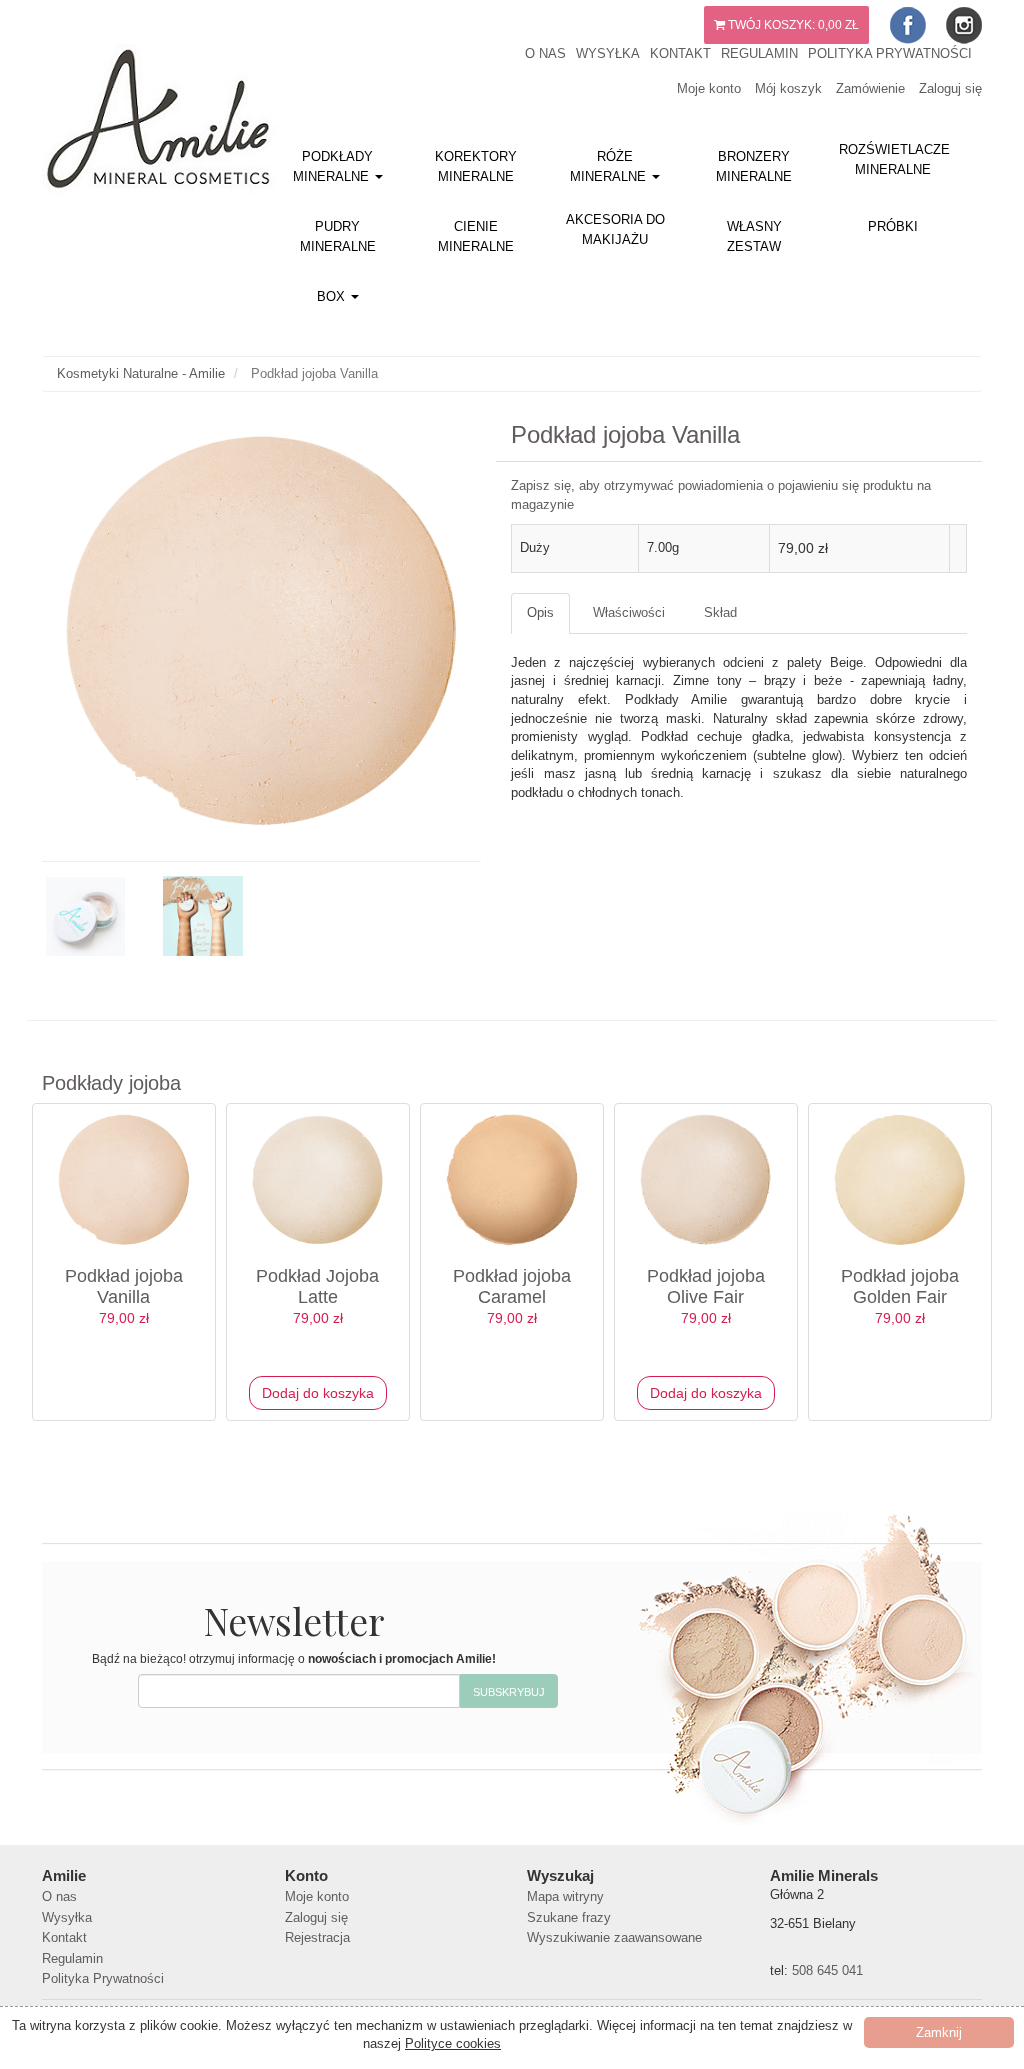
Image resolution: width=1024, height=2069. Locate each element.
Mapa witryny (565, 1896)
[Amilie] (132, 113)
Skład (720, 612)
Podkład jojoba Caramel (512, 1286)
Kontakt (680, 53)
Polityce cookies (453, 2043)
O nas (545, 53)
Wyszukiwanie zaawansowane (614, 1937)
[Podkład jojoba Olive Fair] (706, 1180)
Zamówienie (870, 88)
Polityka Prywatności (890, 53)
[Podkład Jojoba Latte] (318, 1180)
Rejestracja (317, 1937)
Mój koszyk (788, 88)
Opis (540, 612)
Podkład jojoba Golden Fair (900, 1286)
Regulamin (759, 53)
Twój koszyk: (792, 25)
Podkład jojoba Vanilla (124, 1286)
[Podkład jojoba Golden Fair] (900, 1180)
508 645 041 (827, 1970)
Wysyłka (608, 53)
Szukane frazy (569, 1917)
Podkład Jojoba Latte (317, 1286)
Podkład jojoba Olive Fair (706, 1286)
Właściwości (629, 612)
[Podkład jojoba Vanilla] (124, 1180)
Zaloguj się (950, 88)
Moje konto (709, 88)
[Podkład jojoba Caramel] (512, 1180)
